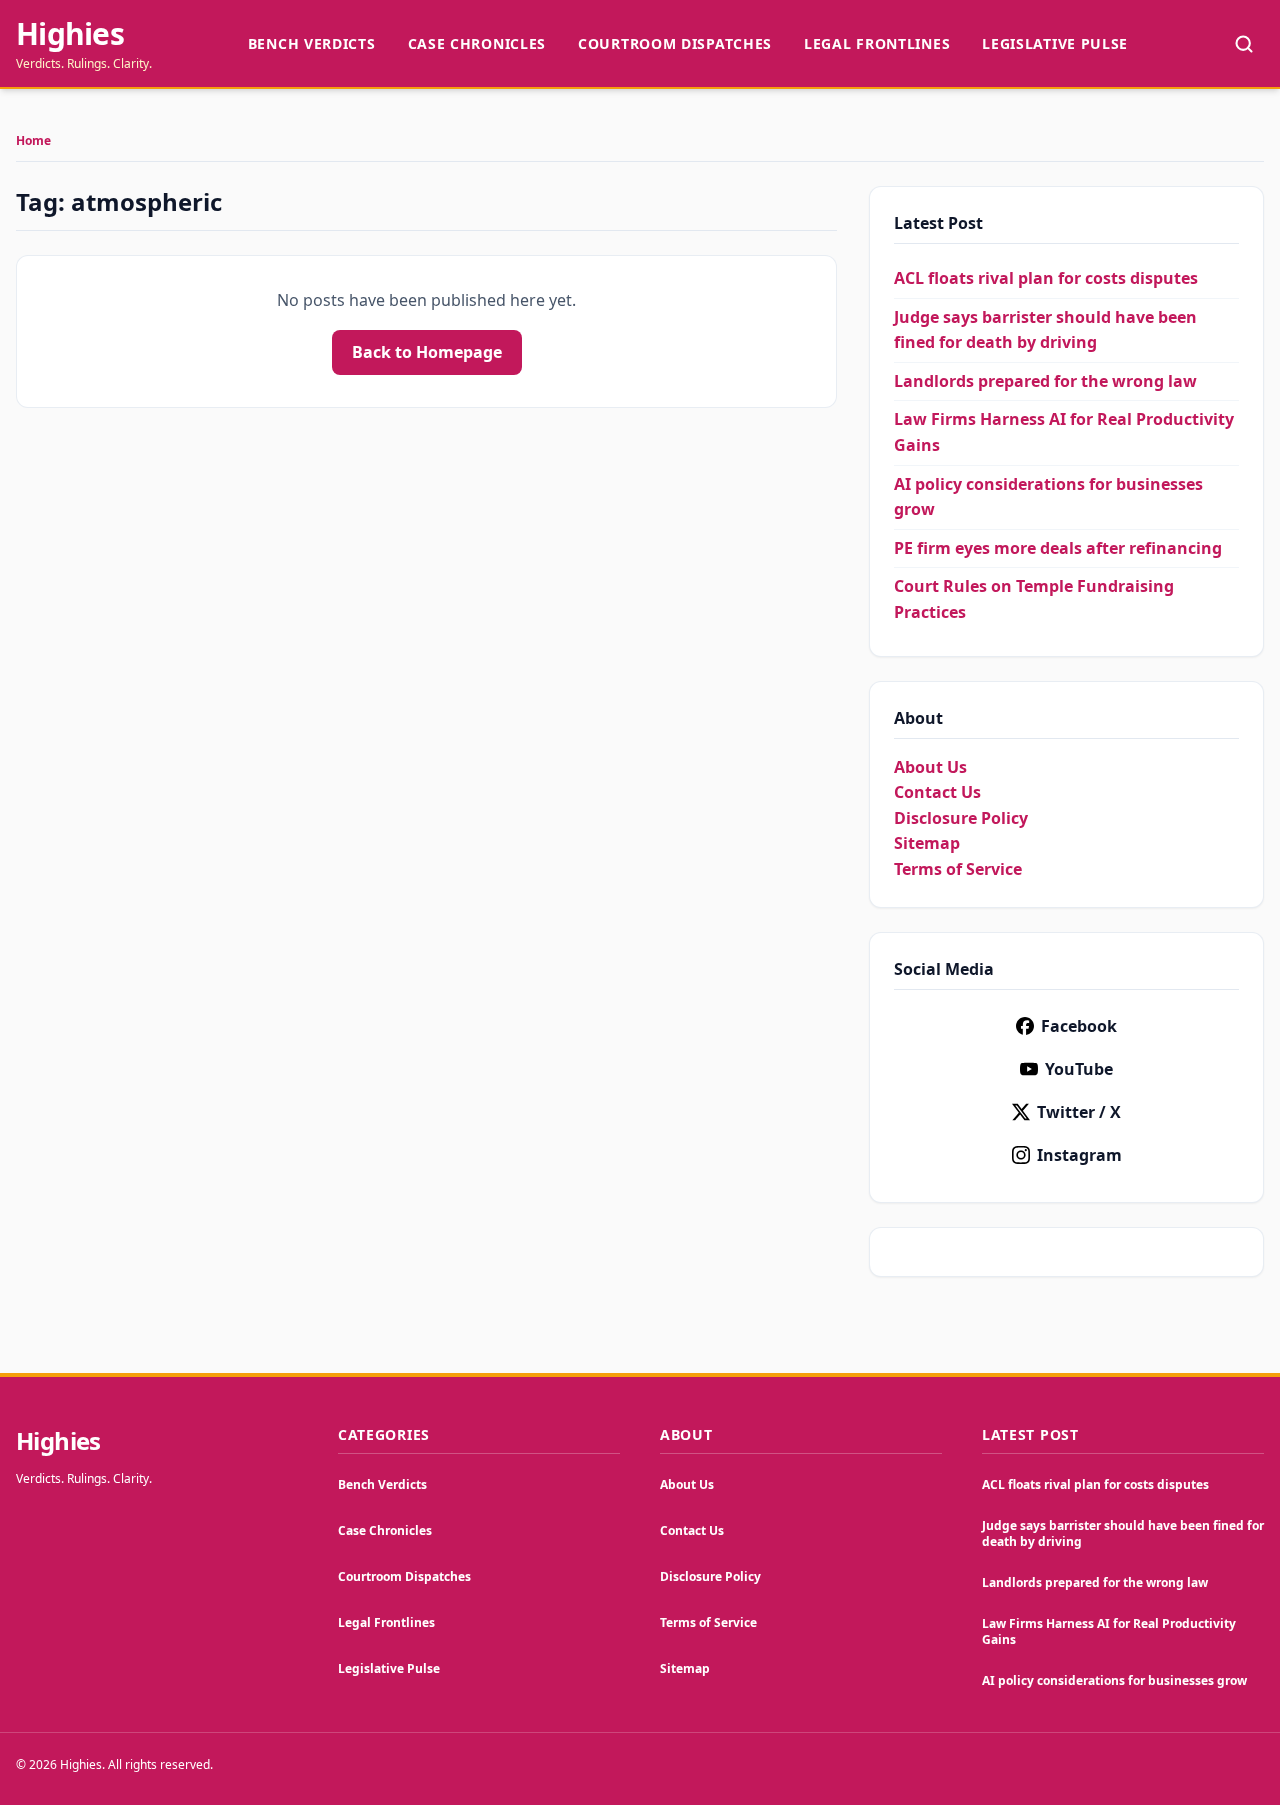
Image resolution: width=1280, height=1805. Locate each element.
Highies (70, 34)
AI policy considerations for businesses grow (1114, 1680)
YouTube (1079, 1069)
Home (33, 141)
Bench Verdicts (312, 43)
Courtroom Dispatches (675, 43)
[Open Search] (1244, 44)
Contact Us (937, 792)
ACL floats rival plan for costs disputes (1046, 278)
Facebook (1079, 1026)
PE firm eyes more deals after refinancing (1058, 548)
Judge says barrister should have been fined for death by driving (1123, 1533)
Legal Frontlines (877, 43)
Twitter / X (1079, 1112)
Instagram (1079, 1155)
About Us (930, 767)
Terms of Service (958, 869)
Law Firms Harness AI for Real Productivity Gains (1109, 1631)
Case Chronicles (477, 43)
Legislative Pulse (1055, 43)
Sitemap (927, 843)
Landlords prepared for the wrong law (1045, 381)
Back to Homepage (427, 352)
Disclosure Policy (961, 818)
